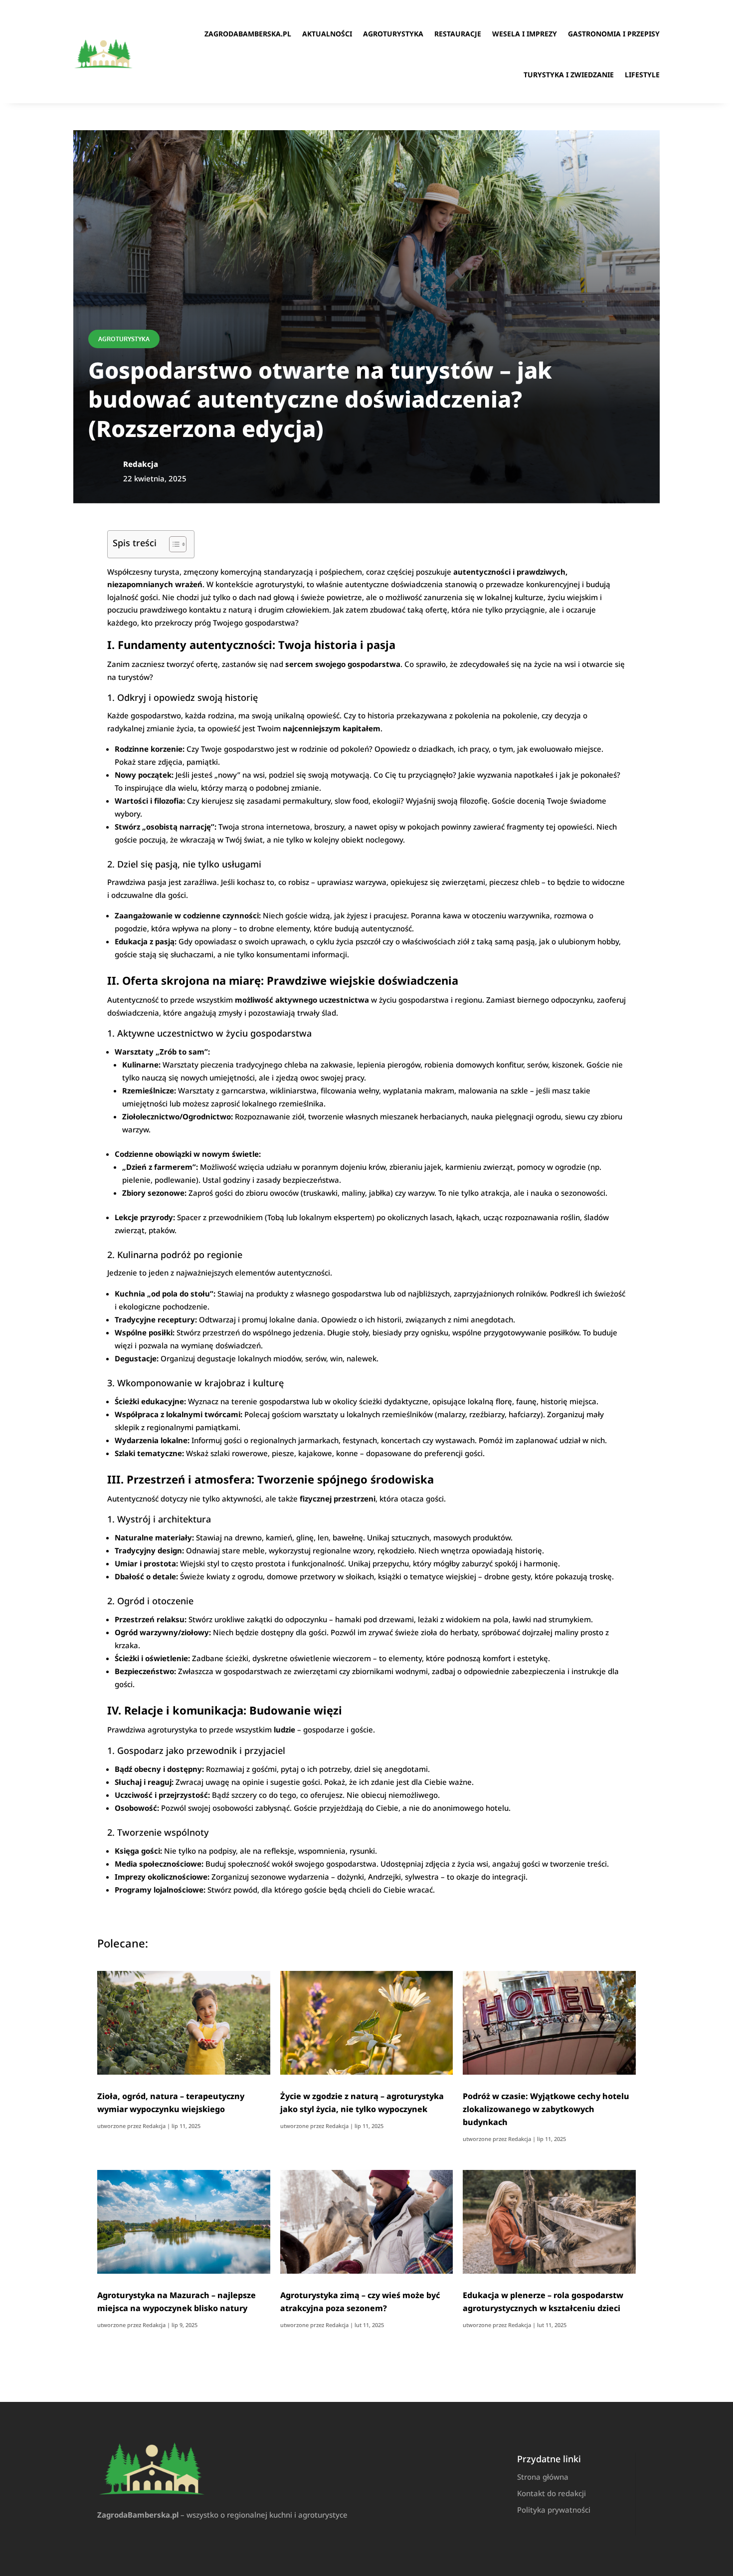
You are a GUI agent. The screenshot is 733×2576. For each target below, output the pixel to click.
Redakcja (154, 2126)
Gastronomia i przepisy (614, 34)
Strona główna (543, 2477)
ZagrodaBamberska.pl (248, 34)
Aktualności (327, 34)
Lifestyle (642, 75)
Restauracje (458, 34)
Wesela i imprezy (525, 34)
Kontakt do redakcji (551, 2493)
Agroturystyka (393, 34)
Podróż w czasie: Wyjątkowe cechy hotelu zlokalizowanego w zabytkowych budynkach (546, 2109)
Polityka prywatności (554, 2510)
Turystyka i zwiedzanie (569, 75)
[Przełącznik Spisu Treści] (173, 544)
